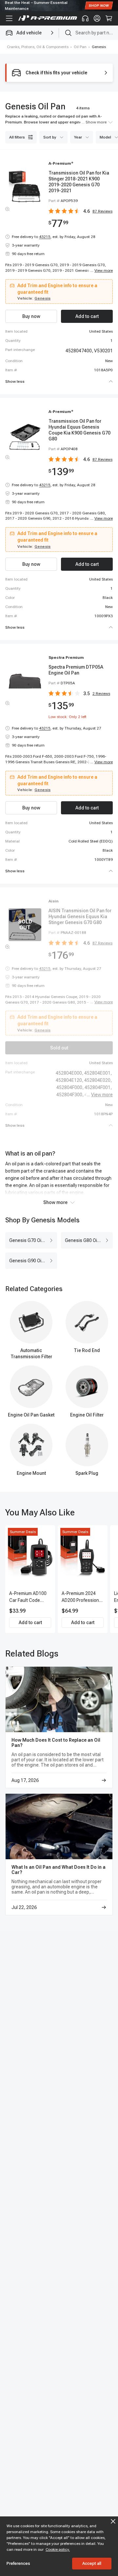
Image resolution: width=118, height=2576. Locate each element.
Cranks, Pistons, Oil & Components (38, 47)
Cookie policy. (58, 2549)
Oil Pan (80, 47)
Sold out (59, 1048)
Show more (55, 1202)
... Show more (94, 122)
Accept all (92, 2563)
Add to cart (30, 1622)
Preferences (18, 2563)
